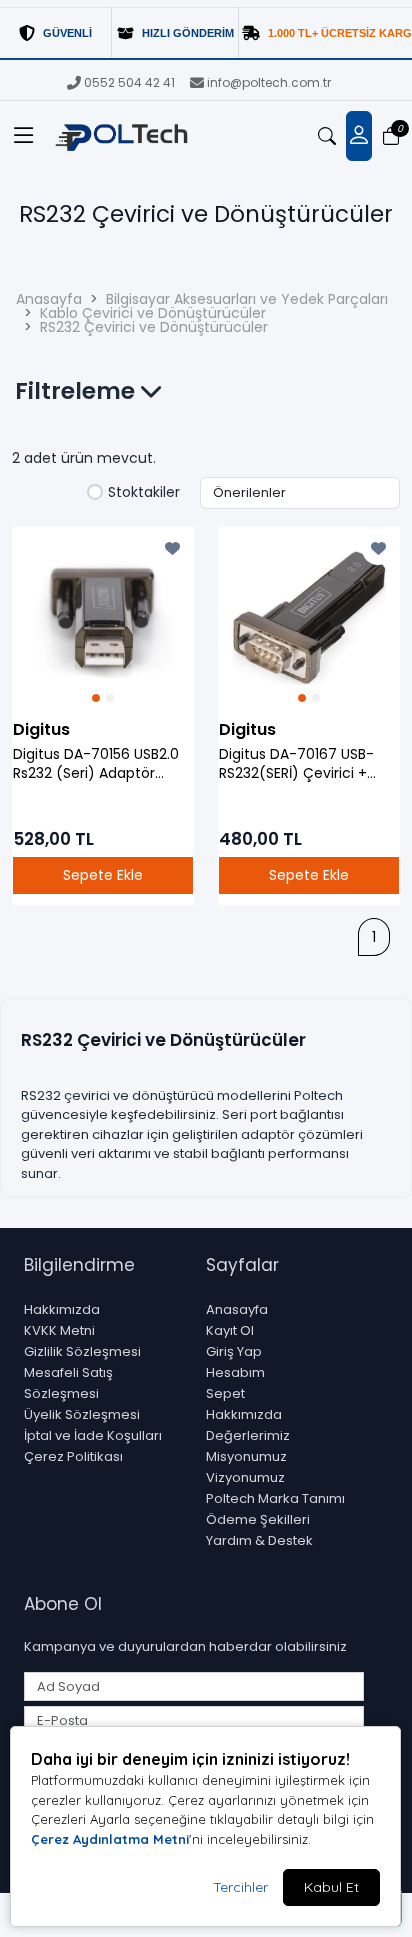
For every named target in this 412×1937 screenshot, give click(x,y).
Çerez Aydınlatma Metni (110, 1839)
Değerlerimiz (248, 1435)
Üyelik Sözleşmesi (82, 1414)
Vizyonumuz (245, 1477)
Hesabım (235, 1372)
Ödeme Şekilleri (258, 1519)
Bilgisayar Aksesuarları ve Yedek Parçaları (247, 299)
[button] (24, 136)
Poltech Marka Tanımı (275, 1498)
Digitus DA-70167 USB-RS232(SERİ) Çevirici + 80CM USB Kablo (296, 764)
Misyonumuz (246, 1456)
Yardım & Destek (259, 1540)
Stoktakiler (144, 493)
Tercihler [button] (240, 1887)
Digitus (41, 729)
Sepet (225, 1393)
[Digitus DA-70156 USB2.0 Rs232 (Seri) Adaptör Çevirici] (103, 618)
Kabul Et (331, 1887)
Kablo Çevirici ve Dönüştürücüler (153, 313)
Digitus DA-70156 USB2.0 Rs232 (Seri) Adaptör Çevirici (96, 764)
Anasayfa (49, 299)
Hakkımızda (62, 1309)
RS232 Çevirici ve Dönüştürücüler (154, 327)
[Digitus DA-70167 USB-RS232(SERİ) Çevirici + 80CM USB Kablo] (309, 618)
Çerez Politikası (73, 1456)
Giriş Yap (234, 1351)
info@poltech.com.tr (269, 82)
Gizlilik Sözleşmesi (82, 1351)
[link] (206, 33)
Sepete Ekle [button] (103, 875)
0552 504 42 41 (129, 82)
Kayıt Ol (230, 1330)
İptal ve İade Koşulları (93, 1435)
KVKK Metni (59, 1330)
